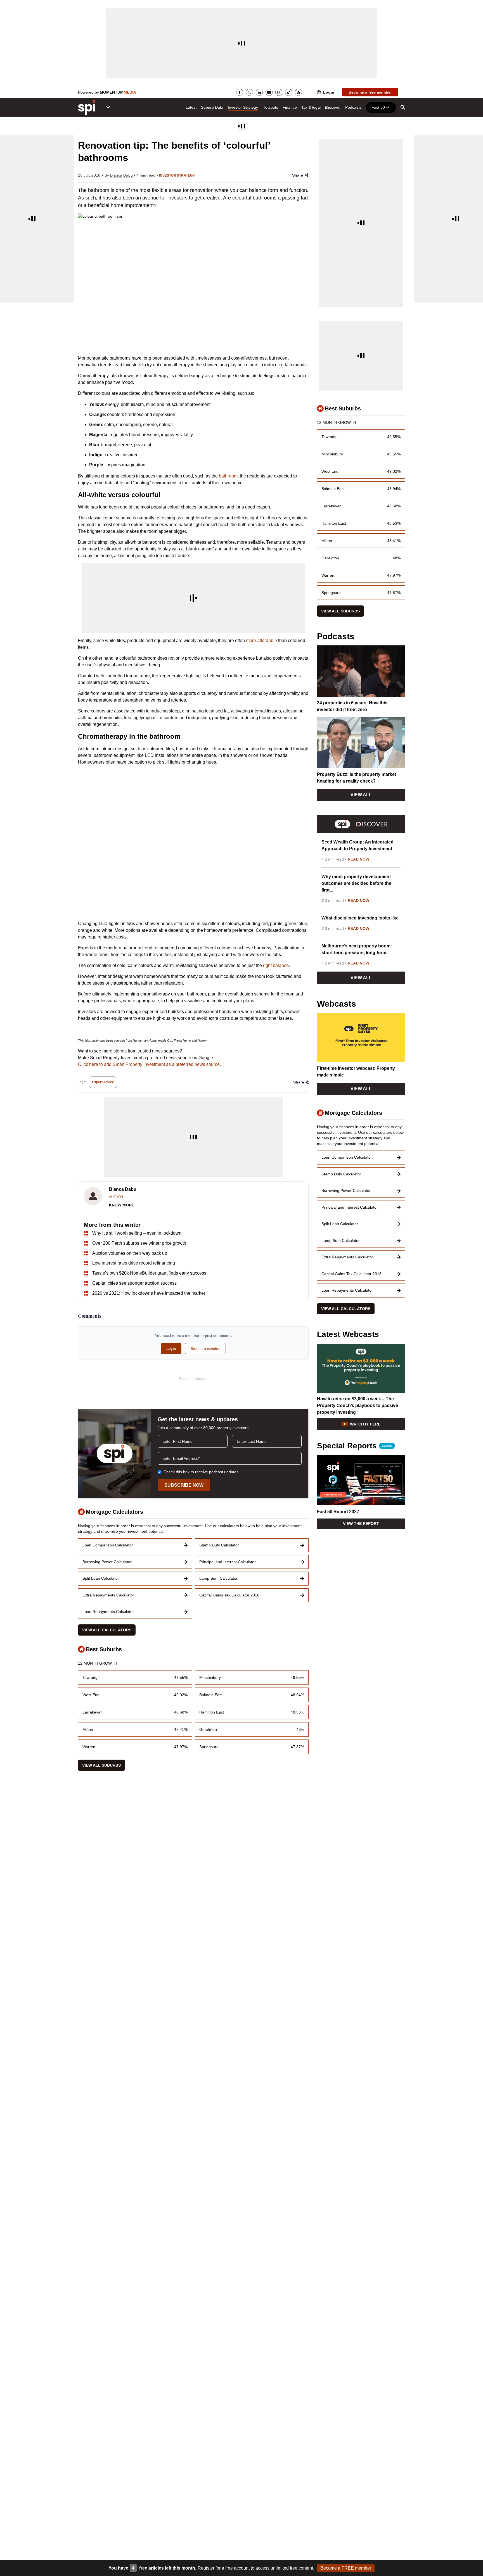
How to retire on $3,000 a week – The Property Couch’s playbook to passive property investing (357, 1405)
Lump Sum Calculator (218, 1578)
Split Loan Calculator (101, 1578)
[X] (249, 92)
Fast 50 (378, 107)
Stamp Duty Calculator (219, 1545)
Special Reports (355, 1446)
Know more (122, 1205)
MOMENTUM (118, 92)
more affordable (261, 641)
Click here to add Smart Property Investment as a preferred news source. (149, 1064)
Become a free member (370, 92)
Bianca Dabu (122, 175)
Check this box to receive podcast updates (201, 1472)
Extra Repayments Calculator (108, 1595)
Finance (290, 107)
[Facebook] (240, 92)
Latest (191, 107)
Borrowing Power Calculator (107, 1562)
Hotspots (270, 107)
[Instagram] (279, 92)
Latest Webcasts (348, 1334)
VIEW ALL (361, 795)
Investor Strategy (243, 107)
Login (329, 92)
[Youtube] (269, 92)
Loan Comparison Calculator (108, 1545)
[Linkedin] (259, 92)
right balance (276, 965)
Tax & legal (311, 107)
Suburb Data (212, 107)
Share (298, 175)
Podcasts (353, 107)
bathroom (228, 476)
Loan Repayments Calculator (108, 1612)
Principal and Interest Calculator (228, 1562)
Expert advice (103, 1082)
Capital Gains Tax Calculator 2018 (229, 1595)
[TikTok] (289, 92)
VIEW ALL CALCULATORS (107, 1630)
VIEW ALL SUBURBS (101, 1765)
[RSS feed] (298, 92)
